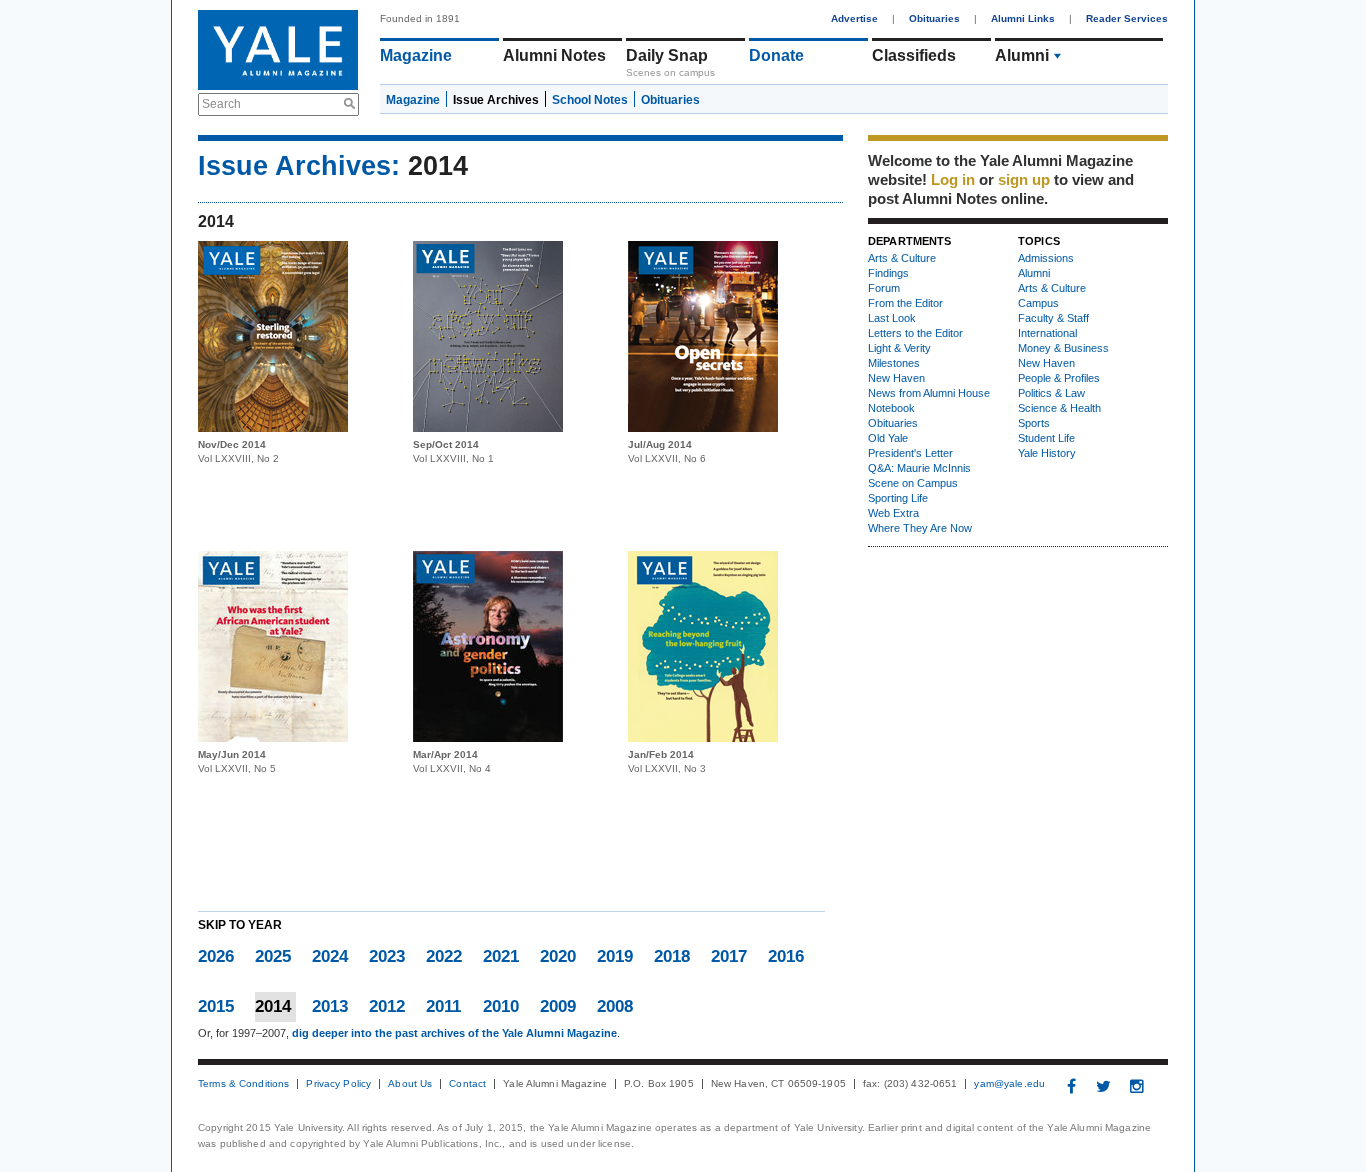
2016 (786, 956)
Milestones (894, 363)
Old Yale (888, 438)
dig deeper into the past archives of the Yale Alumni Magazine (454, 1033)
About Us (410, 1084)
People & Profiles (1059, 378)
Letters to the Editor (915, 333)
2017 (729, 956)
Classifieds (914, 55)
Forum (884, 288)
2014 (273, 1006)
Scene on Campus (913, 483)
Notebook (891, 408)
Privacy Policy (338, 1084)
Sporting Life (898, 498)
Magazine (416, 55)
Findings (888, 273)
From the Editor (905, 303)
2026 (216, 956)
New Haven (896, 378)
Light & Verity (899, 348)
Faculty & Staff (1053, 318)
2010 (501, 1006)
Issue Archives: (299, 166)
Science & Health (1059, 408)
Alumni (1022, 55)
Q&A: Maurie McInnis (919, 468)
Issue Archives (496, 100)
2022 (444, 956)
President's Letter (910, 453)
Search (221, 104)
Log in (953, 179)
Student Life (1046, 438)
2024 (330, 956)
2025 (273, 956)
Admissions (1046, 258)
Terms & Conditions (243, 1084)
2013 (330, 1006)
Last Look (892, 318)
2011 (443, 1006)
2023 (387, 956)
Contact (467, 1084)
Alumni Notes (554, 55)
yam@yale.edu (1009, 1084)
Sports (1034, 423)
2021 (501, 956)
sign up (1024, 179)
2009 (558, 1006)
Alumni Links (1023, 18)
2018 (672, 956)
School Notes (590, 100)
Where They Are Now (920, 528)
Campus (1038, 303)
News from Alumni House (929, 393)
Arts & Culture (902, 258)
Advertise (854, 18)
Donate (776, 55)
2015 (216, 1006)
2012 (387, 1006)
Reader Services (1127, 18)
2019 (615, 956)
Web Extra (893, 513)
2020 (558, 956)
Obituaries (934, 18)
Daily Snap (667, 55)
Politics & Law (1051, 393)
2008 (615, 1006)
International (1047, 333)
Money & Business (1063, 348)
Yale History (1047, 453)
